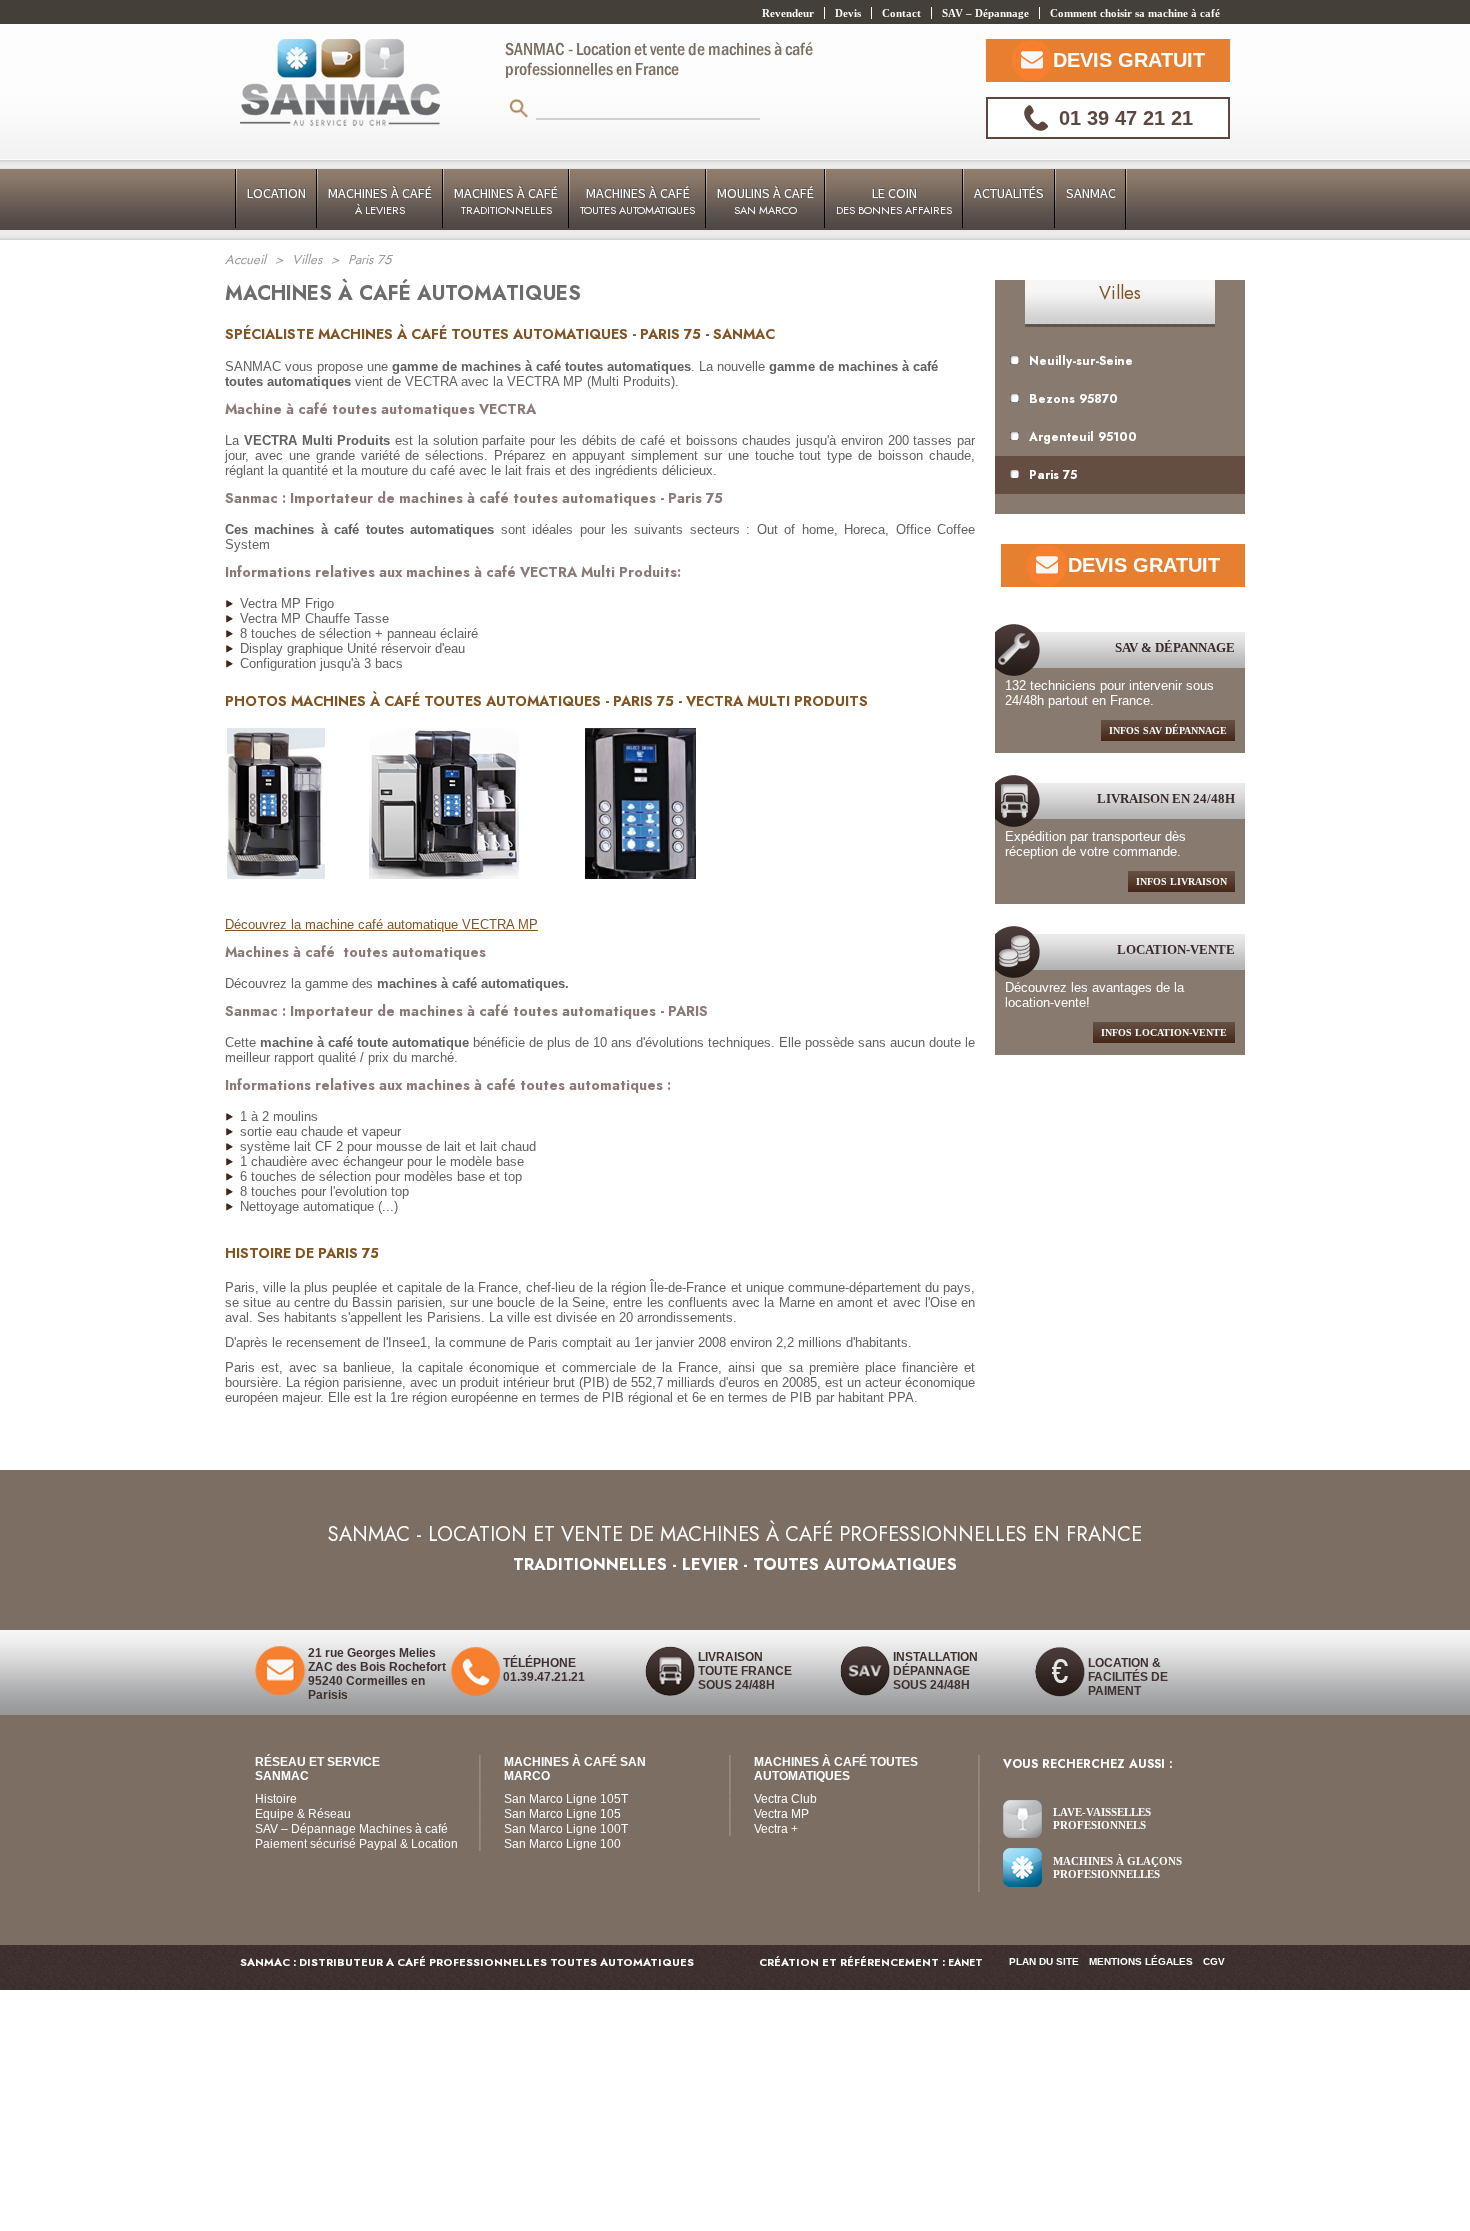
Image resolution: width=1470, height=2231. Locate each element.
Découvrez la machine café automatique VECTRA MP (381, 924)
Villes (1120, 293)
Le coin (894, 201)
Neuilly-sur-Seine (1081, 361)
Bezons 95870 (1073, 399)
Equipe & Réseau (303, 1814)
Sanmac (1091, 193)
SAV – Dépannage (985, 13)
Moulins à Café (765, 201)
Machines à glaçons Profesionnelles (1117, 1867)
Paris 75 (1053, 475)
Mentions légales (1141, 1961)
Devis (848, 13)
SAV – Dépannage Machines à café (351, 1829)
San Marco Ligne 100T (566, 1829)
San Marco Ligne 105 (562, 1814)
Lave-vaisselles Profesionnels (1102, 1818)
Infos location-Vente (1164, 1032)
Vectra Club (785, 1799)
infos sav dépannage (1168, 730)
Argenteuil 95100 (1083, 437)
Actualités (1009, 193)
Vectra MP (781, 1814)
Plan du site (1044, 1961)
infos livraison (1181, 881)
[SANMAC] (340, 84)
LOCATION (276, 193)
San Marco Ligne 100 (562, 1844)
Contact (901, 13)
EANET (965, 1962)
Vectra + (776, 1829)
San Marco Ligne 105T (566, 1799)
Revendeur (788, 13)
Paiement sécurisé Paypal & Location (356, 1844)
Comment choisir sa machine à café (1135, 13)
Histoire (276, 1799)
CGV (1214, 1961)
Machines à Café (380, 201)
